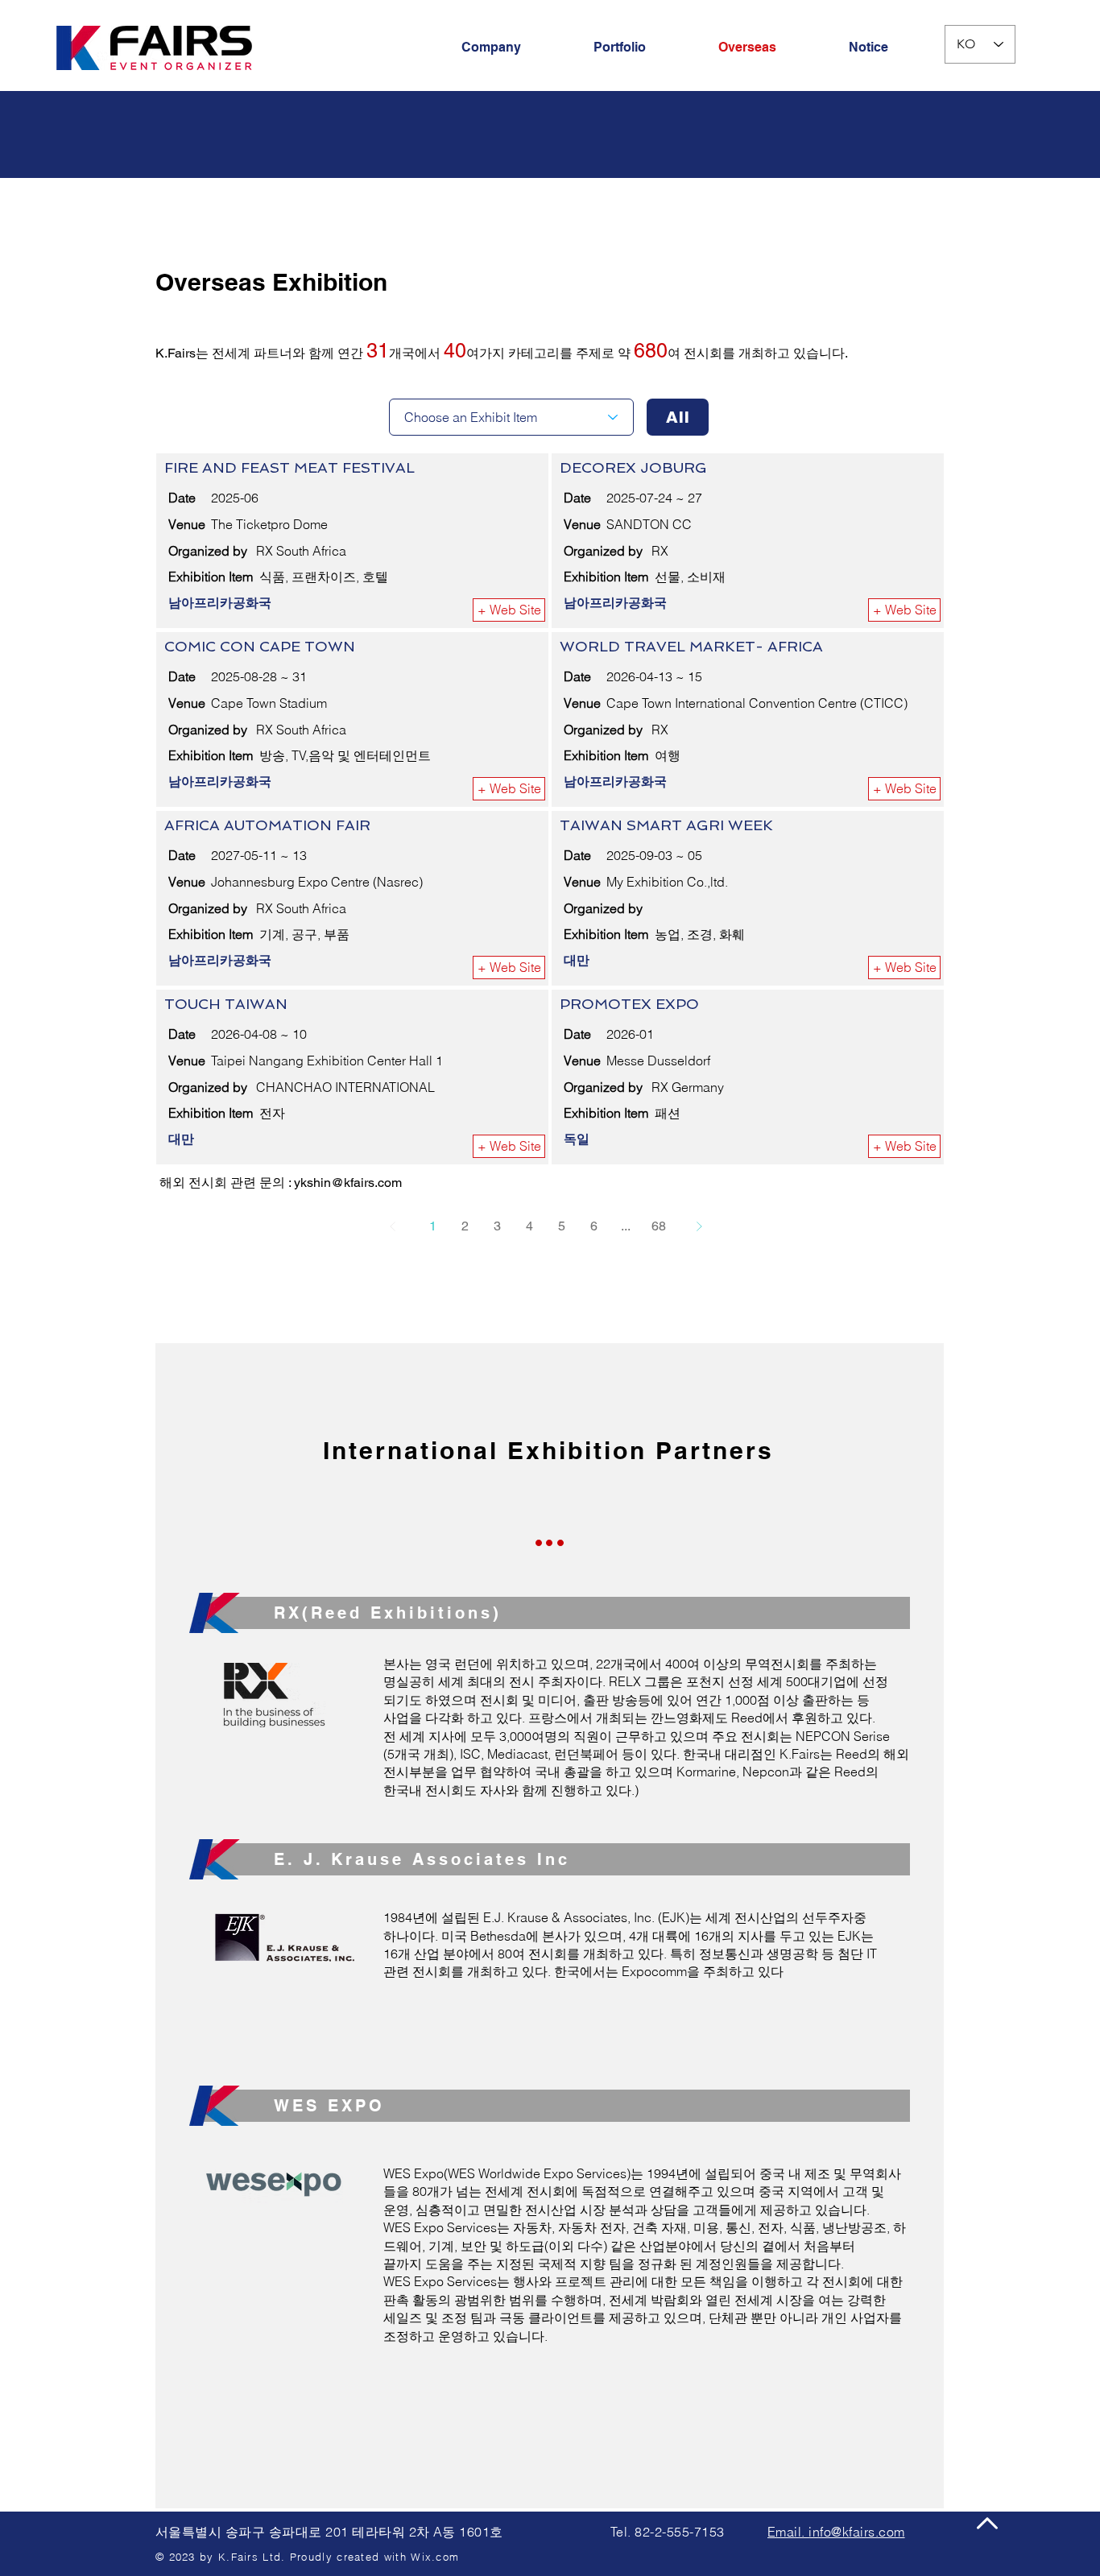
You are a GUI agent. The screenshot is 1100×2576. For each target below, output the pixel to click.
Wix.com (435, 2557)
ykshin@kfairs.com (348, 1183)
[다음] (699, 1226)
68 (659, 1226)
